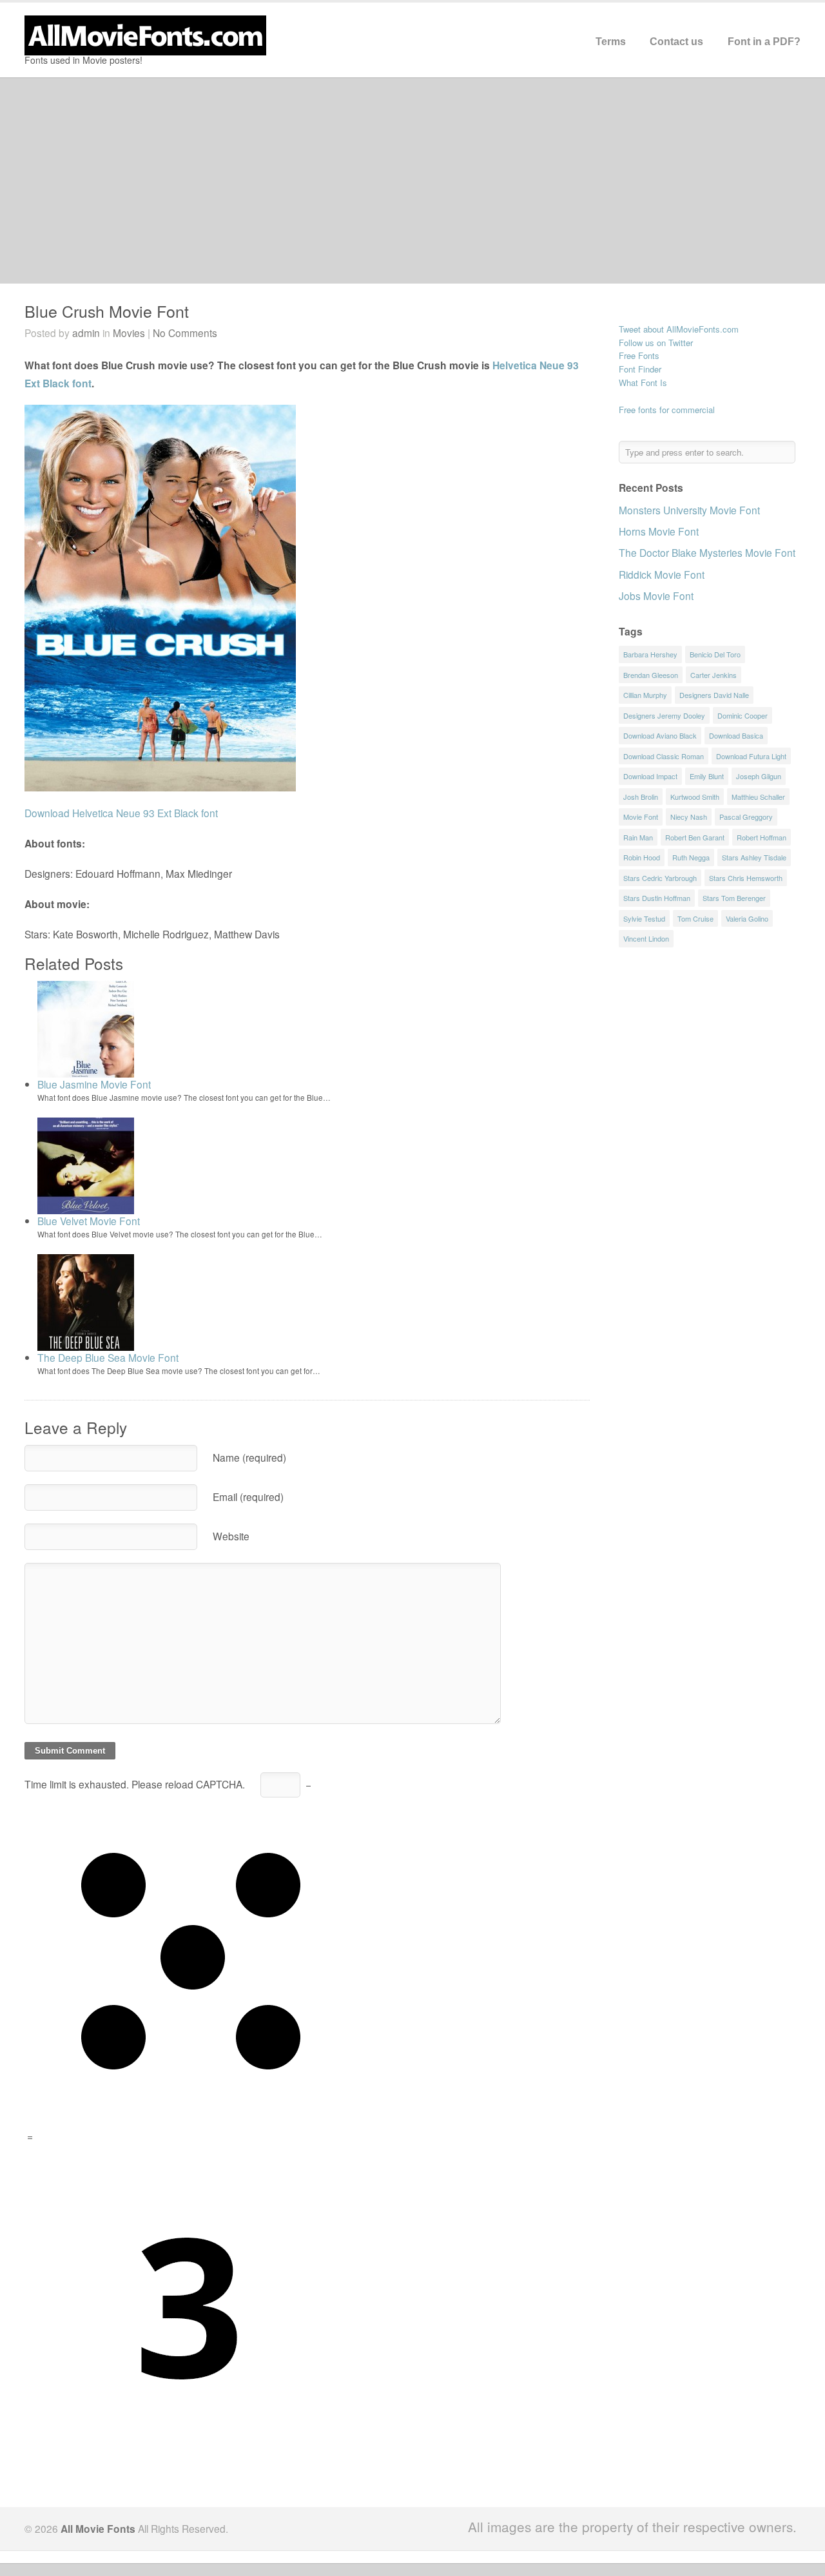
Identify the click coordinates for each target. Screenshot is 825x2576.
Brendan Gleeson (651, 675)
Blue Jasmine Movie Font (94, 1084)
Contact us (676, 42)
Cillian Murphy (645, 695)
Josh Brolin (641, 797)
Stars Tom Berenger (734, 898)
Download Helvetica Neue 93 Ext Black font (121, 813)
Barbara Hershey (650, 654)
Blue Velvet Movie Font (89, 1221)
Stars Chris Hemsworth (746, 878)
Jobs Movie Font (656, 596)
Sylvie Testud (644, 918)
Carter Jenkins (713, 675)
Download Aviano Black (660, 735)
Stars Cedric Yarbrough (660, 878)
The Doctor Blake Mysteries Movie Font (707, 552)
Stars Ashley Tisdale (754, 857)
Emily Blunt (707, 776)
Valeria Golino (747, 918)
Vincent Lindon (646, 938)
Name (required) (249, 1457)
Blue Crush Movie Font (107, 311)
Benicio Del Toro (715, 654)
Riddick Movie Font (662, 574)
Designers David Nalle (714, 695)
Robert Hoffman (762, 837)
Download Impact (650, 776)
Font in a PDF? (764, 42)
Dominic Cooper (742, 715)
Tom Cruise (695, 918)
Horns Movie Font (659, 531)
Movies (129, 333)
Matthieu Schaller (758, 797)
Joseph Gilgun (759, 776)
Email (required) (248, 1496)
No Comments (185, 333)
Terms (611, 42)
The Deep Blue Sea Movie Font (108, 1357)
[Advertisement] (412, 180)
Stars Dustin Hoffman (657, 898)
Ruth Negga (691, 857)
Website (231, 1536)
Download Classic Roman (664, 756)
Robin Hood (642, 857)
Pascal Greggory (746, 817)
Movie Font (641, 817)
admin (86, 333)
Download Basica (736, 735)
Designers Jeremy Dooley (664, 715)
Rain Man (638, 837)
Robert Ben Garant (695, 837)
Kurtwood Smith (695, 797)
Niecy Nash (689, 817)
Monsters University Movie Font (689, 510)
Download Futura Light (751, 756)
